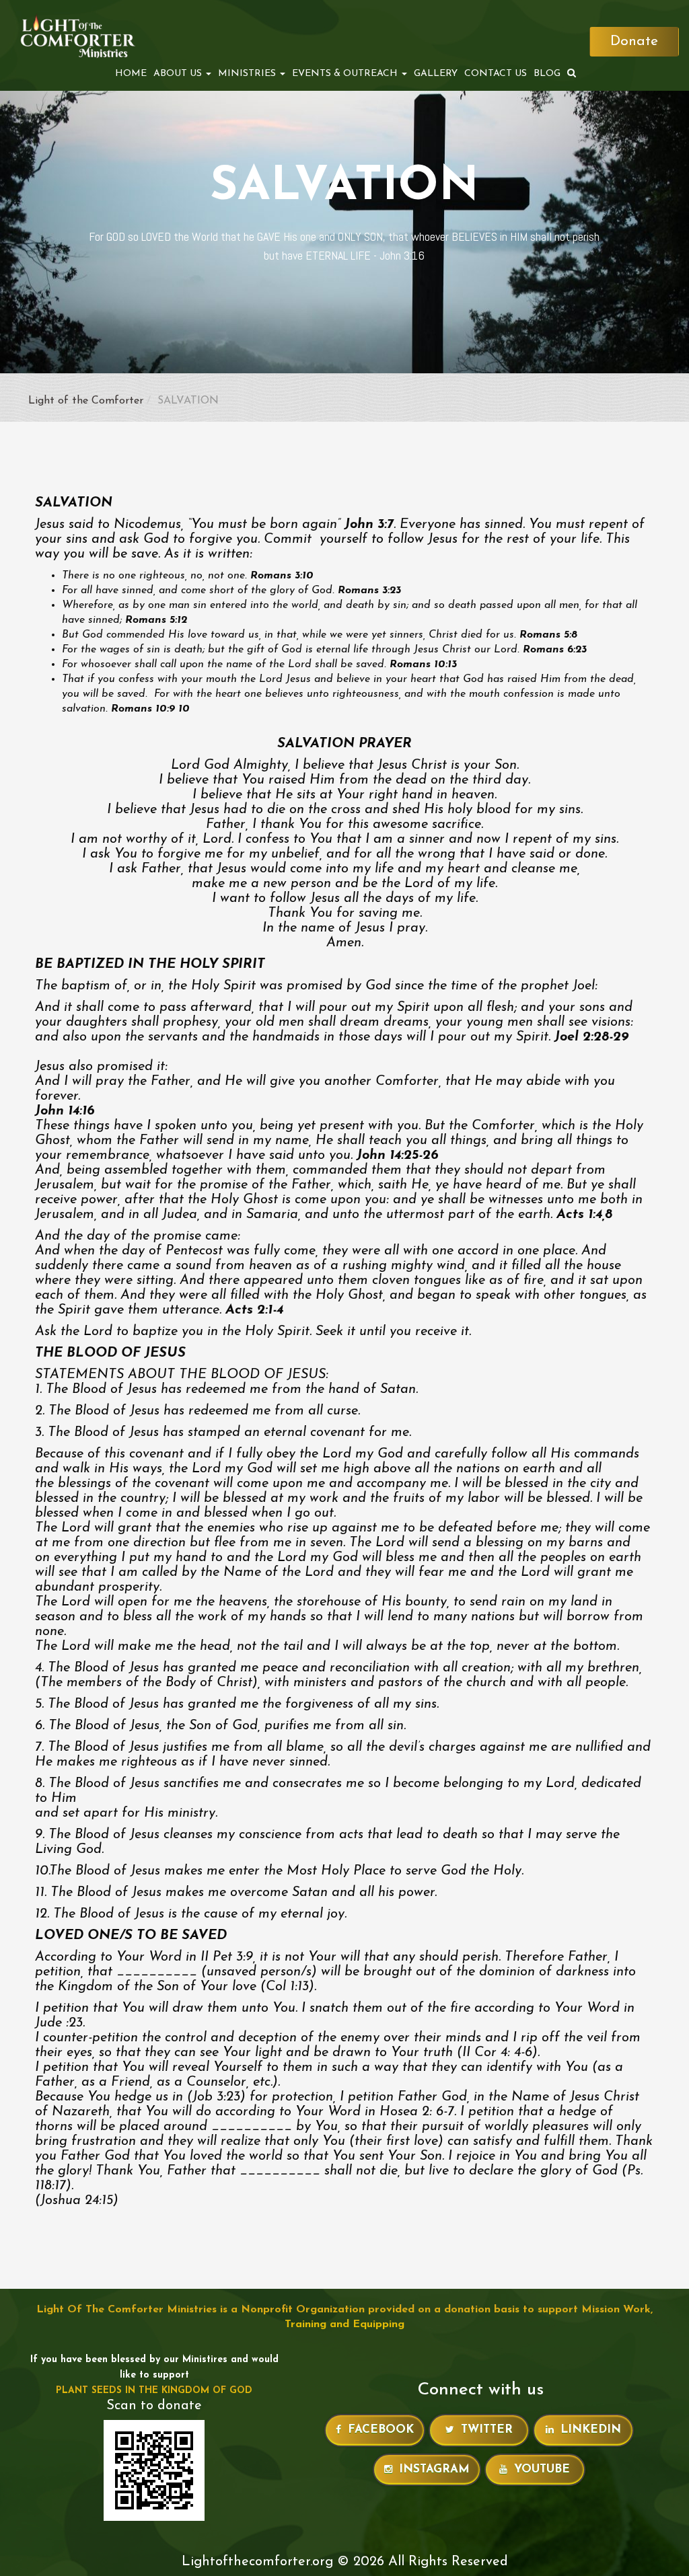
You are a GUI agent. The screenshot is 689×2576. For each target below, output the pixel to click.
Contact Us (496, 74)
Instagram (434, 2469)
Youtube (542, 2469)
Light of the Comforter (86, 401)
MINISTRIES (248, 74)
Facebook (381, 2430)
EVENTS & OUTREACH (346, 74)
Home (131, 74)
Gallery (436, 74)
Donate (634, 41)
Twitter (487, 2430)
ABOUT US (179, 74)
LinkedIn (591, 2430)
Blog (547, 74)
